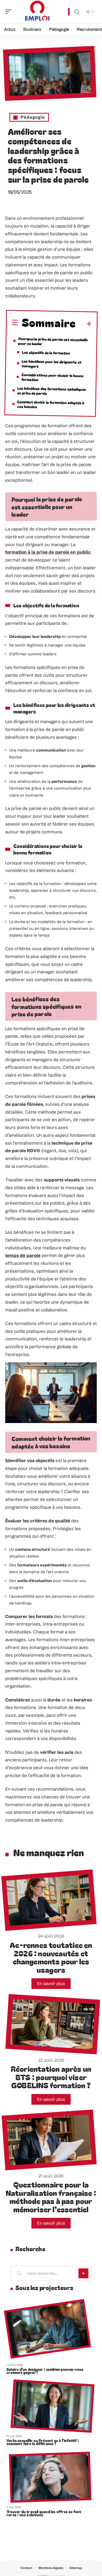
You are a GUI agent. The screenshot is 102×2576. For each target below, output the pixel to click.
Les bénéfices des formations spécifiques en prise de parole (52, 391)
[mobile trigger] (10, 12)
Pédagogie (33, 117)
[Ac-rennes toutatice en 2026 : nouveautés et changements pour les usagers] (49, 1900)
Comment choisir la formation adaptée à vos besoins (51, 404)
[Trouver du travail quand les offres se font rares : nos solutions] (50, 2477)
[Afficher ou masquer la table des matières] (84, 324)
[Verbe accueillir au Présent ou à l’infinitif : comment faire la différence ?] (52, 2406)
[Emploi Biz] (38, 12)
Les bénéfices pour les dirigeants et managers (52, 364)
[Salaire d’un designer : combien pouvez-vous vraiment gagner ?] (48, 2329)
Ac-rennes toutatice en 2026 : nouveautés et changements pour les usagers (51, 1957)
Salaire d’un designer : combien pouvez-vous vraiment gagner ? (45, 2371)
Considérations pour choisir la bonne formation (53, 377)
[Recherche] (77, 12)
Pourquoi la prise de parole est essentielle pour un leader (53, 341)
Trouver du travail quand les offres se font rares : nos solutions (44, 2513)
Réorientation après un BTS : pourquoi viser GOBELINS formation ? (51, 2077)
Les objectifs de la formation (46, 353)
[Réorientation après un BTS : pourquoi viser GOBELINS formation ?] (53, 2024)
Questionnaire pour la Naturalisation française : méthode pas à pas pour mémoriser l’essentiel (51, 2197)
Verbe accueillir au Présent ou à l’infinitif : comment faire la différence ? (43, 2442)
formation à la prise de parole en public (48, 552)
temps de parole (23, 1255)
